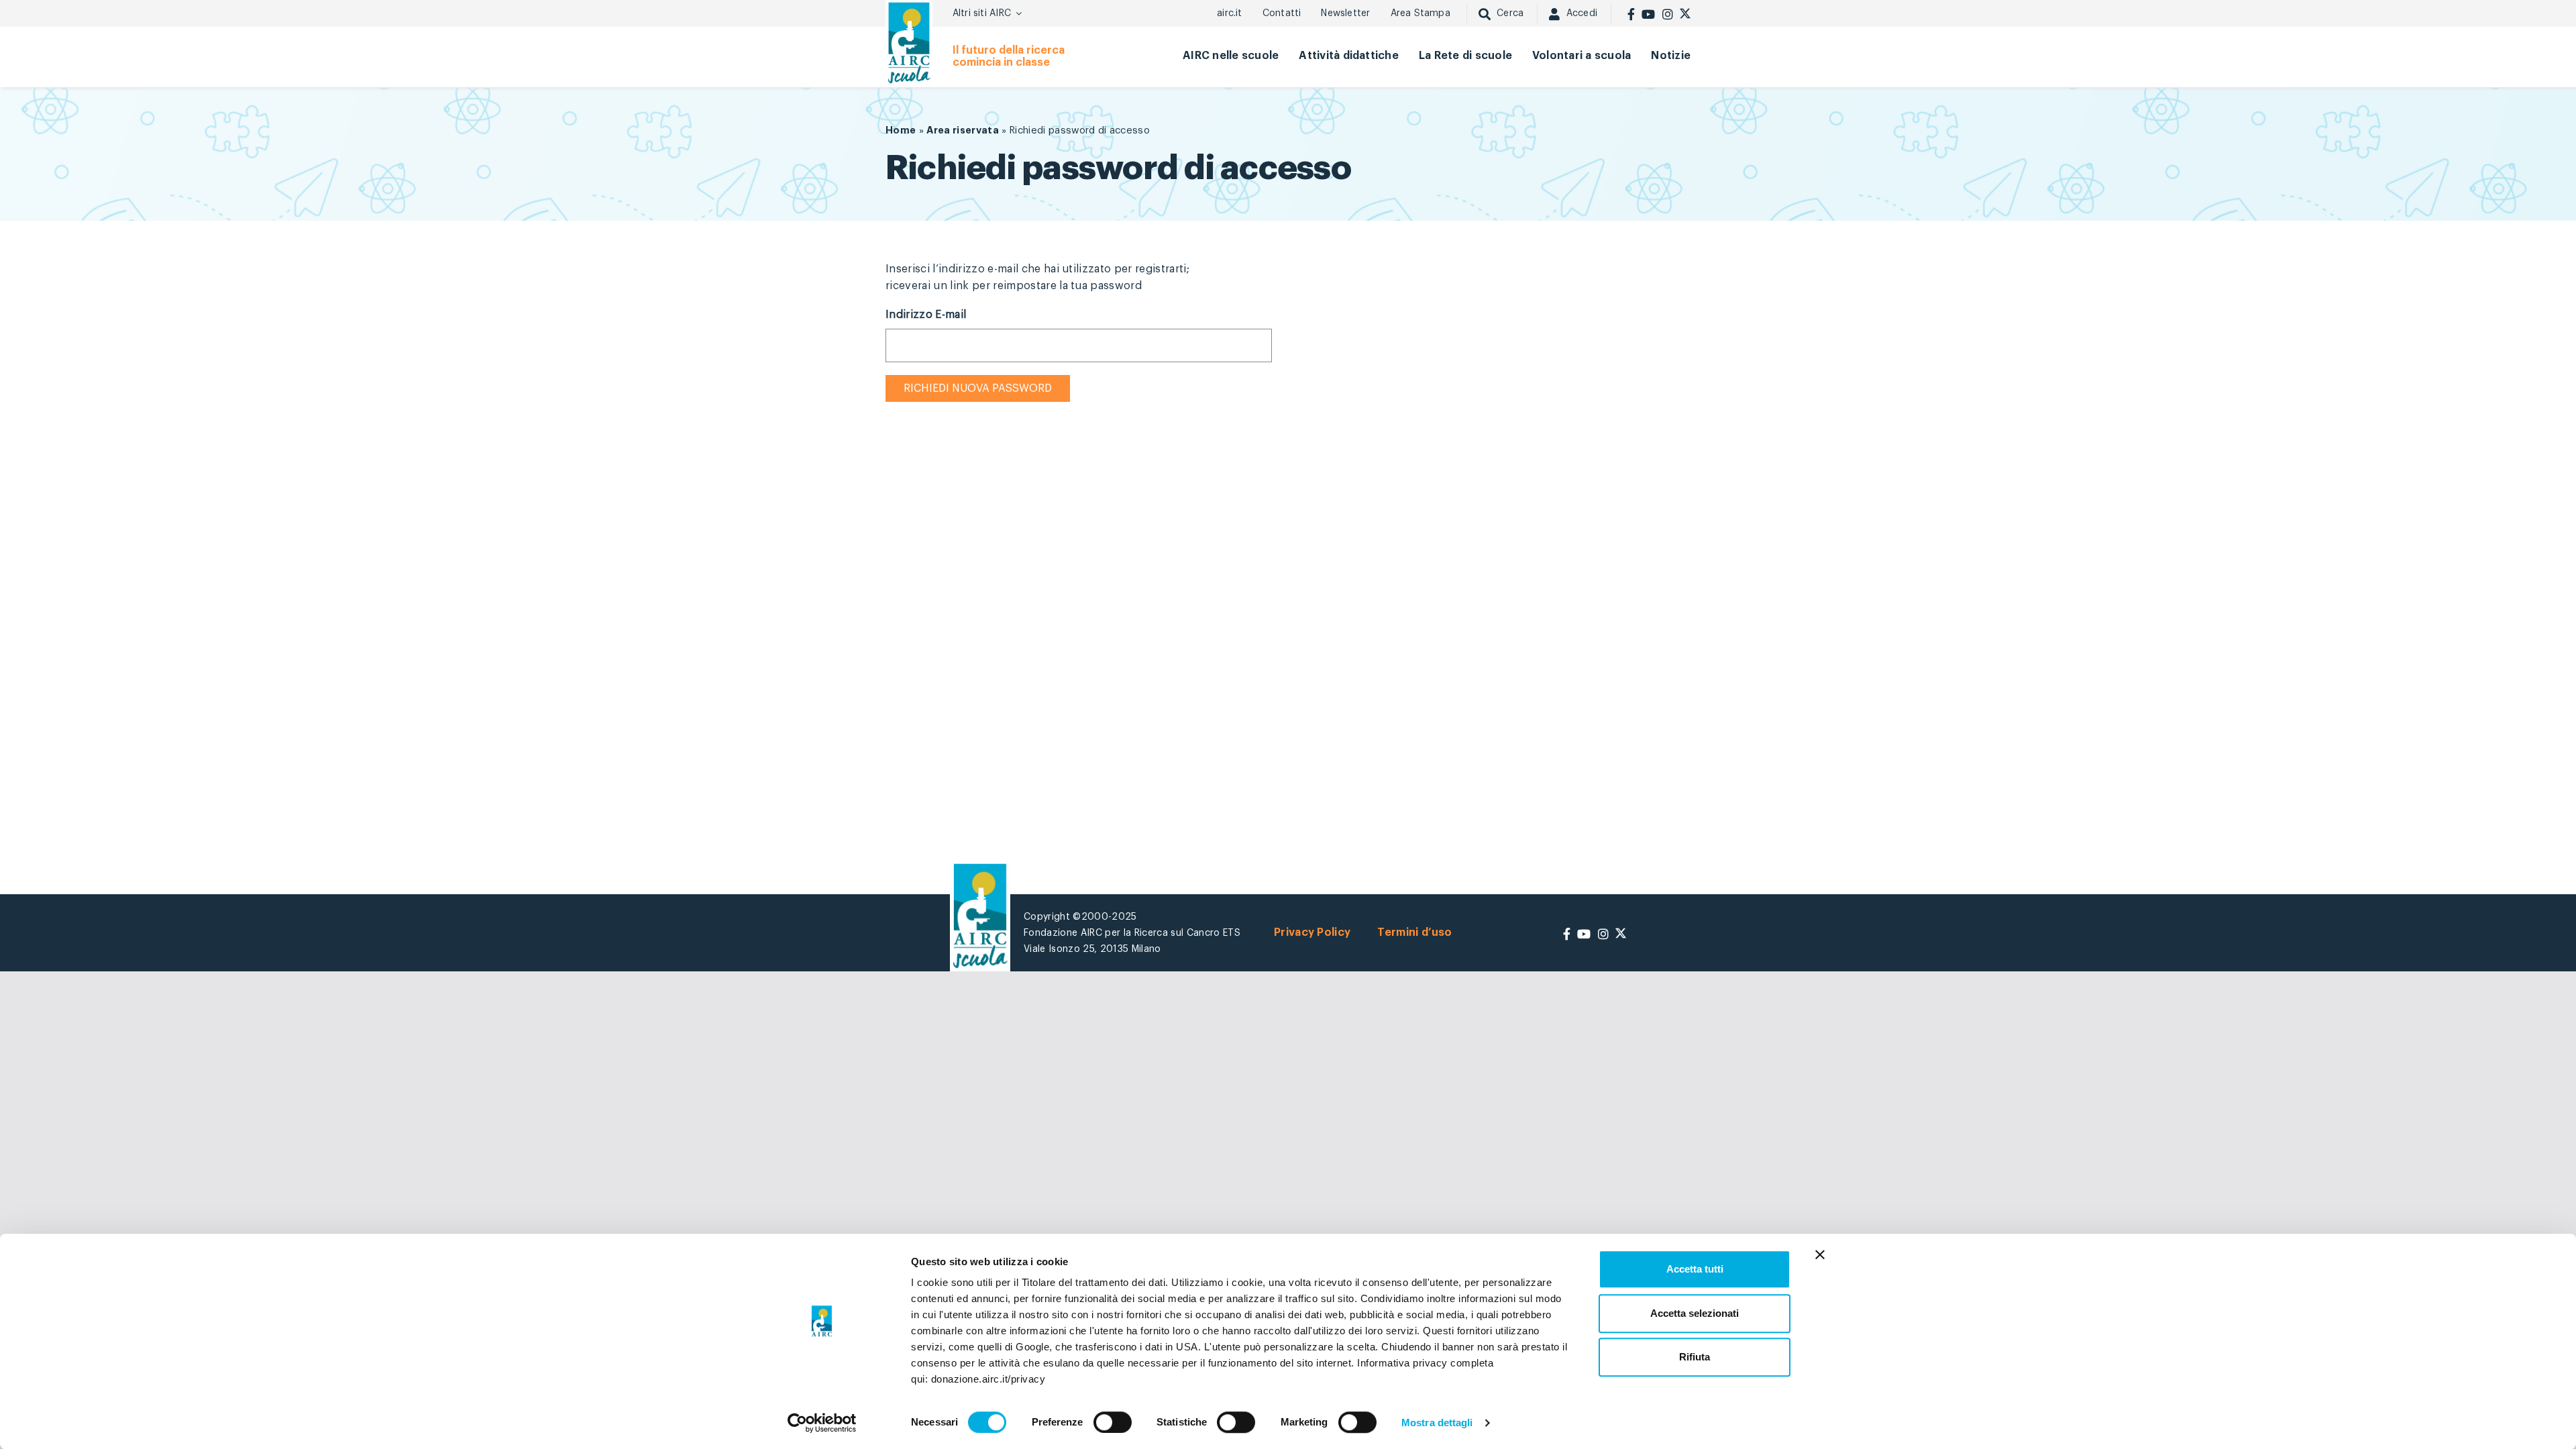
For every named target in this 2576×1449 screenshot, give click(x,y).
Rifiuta (1695, 1357)
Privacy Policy (1312, 932)
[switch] (1113, 1422)
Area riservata (963, 130)
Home (901, 130)
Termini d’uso (1414, 932)
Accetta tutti (1695, 1269)
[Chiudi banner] (1820, 1254)
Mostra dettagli (1437, 1423)
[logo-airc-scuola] (909, 43)
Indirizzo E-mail (926, 315)
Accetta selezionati (1695, 1313)
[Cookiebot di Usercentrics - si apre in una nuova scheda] (822, 1423)
